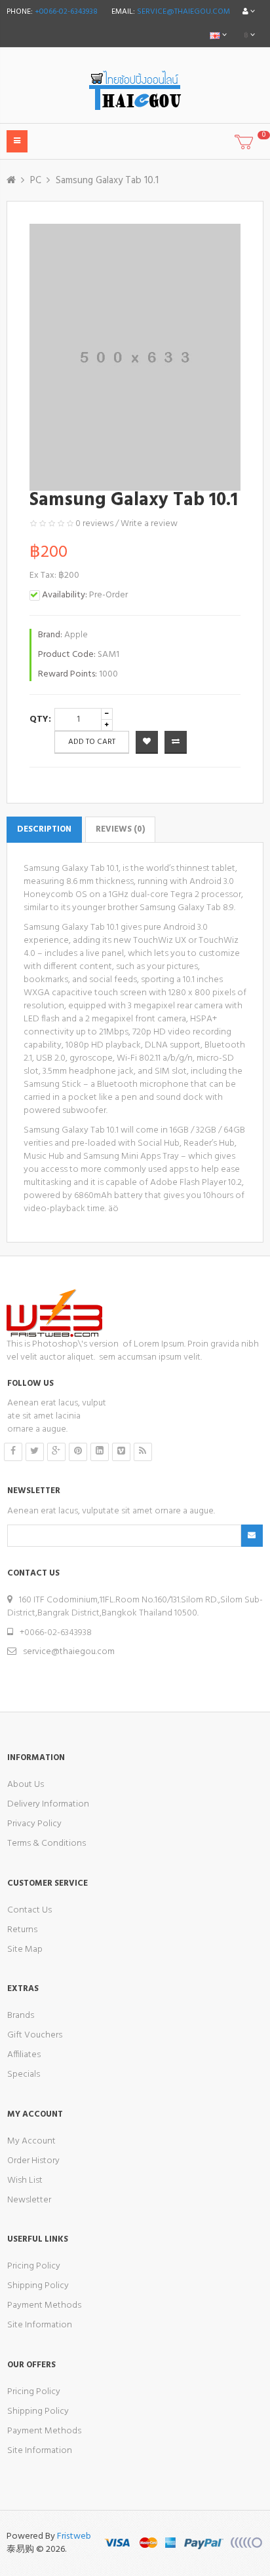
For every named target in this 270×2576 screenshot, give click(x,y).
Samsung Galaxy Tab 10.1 (107, 181)
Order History (33, 2161)
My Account (31, 2141)
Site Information (40, 2325)
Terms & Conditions (47, 1844)
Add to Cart (92, 742)
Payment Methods (44, 2305)
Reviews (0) (120, 829)
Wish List (25, 2180)
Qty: (40, 719)
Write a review (149, 524)
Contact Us (29, 1910)
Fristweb (74, 2536)
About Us (26, 1785)
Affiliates (24, 2055)
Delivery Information (48, 1804)
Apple (76, 635)
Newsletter (29, 2200)
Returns (22, 1930)
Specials (24, 2074)
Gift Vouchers (35, 2035)
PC (36, 181)
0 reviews (94, 524)
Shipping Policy (38, 2286)
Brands (21, 2016)
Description (44, 829)
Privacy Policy (34, 1824)
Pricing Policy (34, 2266)
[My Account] (249, 12)
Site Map (25, 1950)
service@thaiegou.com (183, 12)
